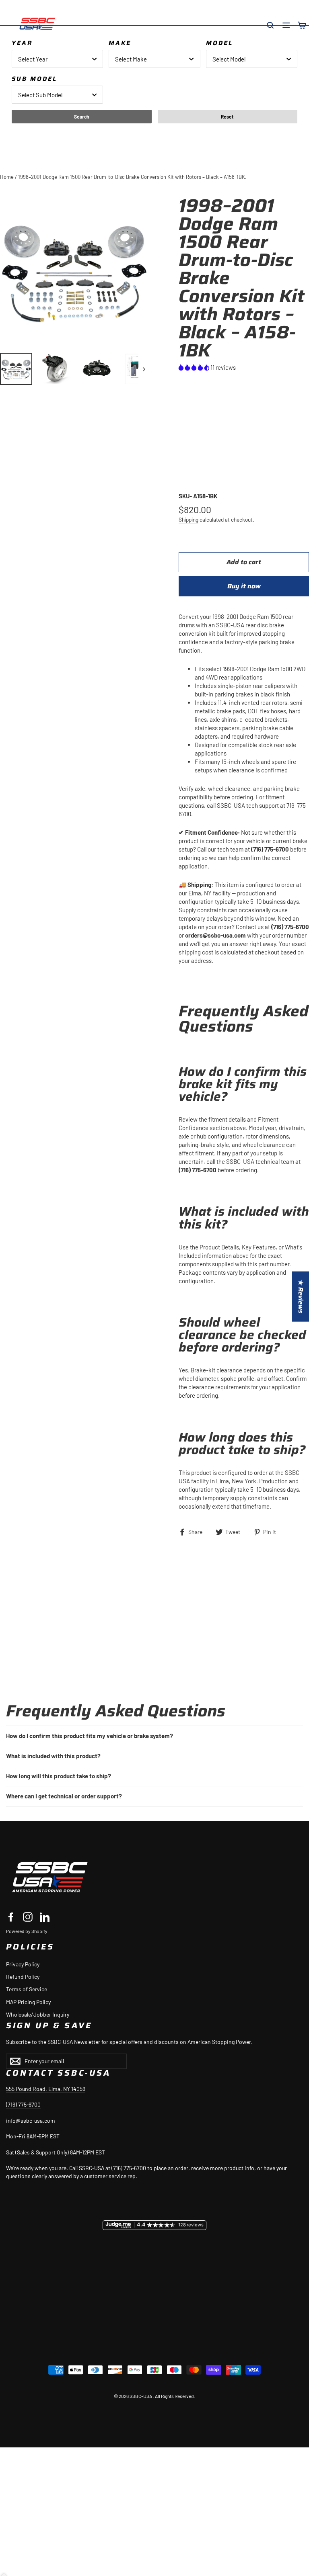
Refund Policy (23, 1977)
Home (7, 177)
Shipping (188, 519)
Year (22, 43)
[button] (195, 367)
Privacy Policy (23, 1964)
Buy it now (244, 586)
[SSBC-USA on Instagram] (28, 1917)
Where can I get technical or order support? (64, 1796)
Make (120, 43)
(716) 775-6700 (23, 2104)
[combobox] (57, 59)
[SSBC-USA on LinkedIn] (45, 1917)
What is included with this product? (53, 1756)
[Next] (143, 369)
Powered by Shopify (27, 1931)
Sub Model (34, 79)
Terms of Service (27, 1989)
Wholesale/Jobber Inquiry (38, 2014)
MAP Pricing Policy (28, 2002)
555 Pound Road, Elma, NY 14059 (46, 2089)
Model (219, 43)
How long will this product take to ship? (59, 1776)
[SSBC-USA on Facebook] (11, 1917)
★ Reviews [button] (301, 1297)
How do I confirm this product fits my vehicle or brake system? (90, 1736)
